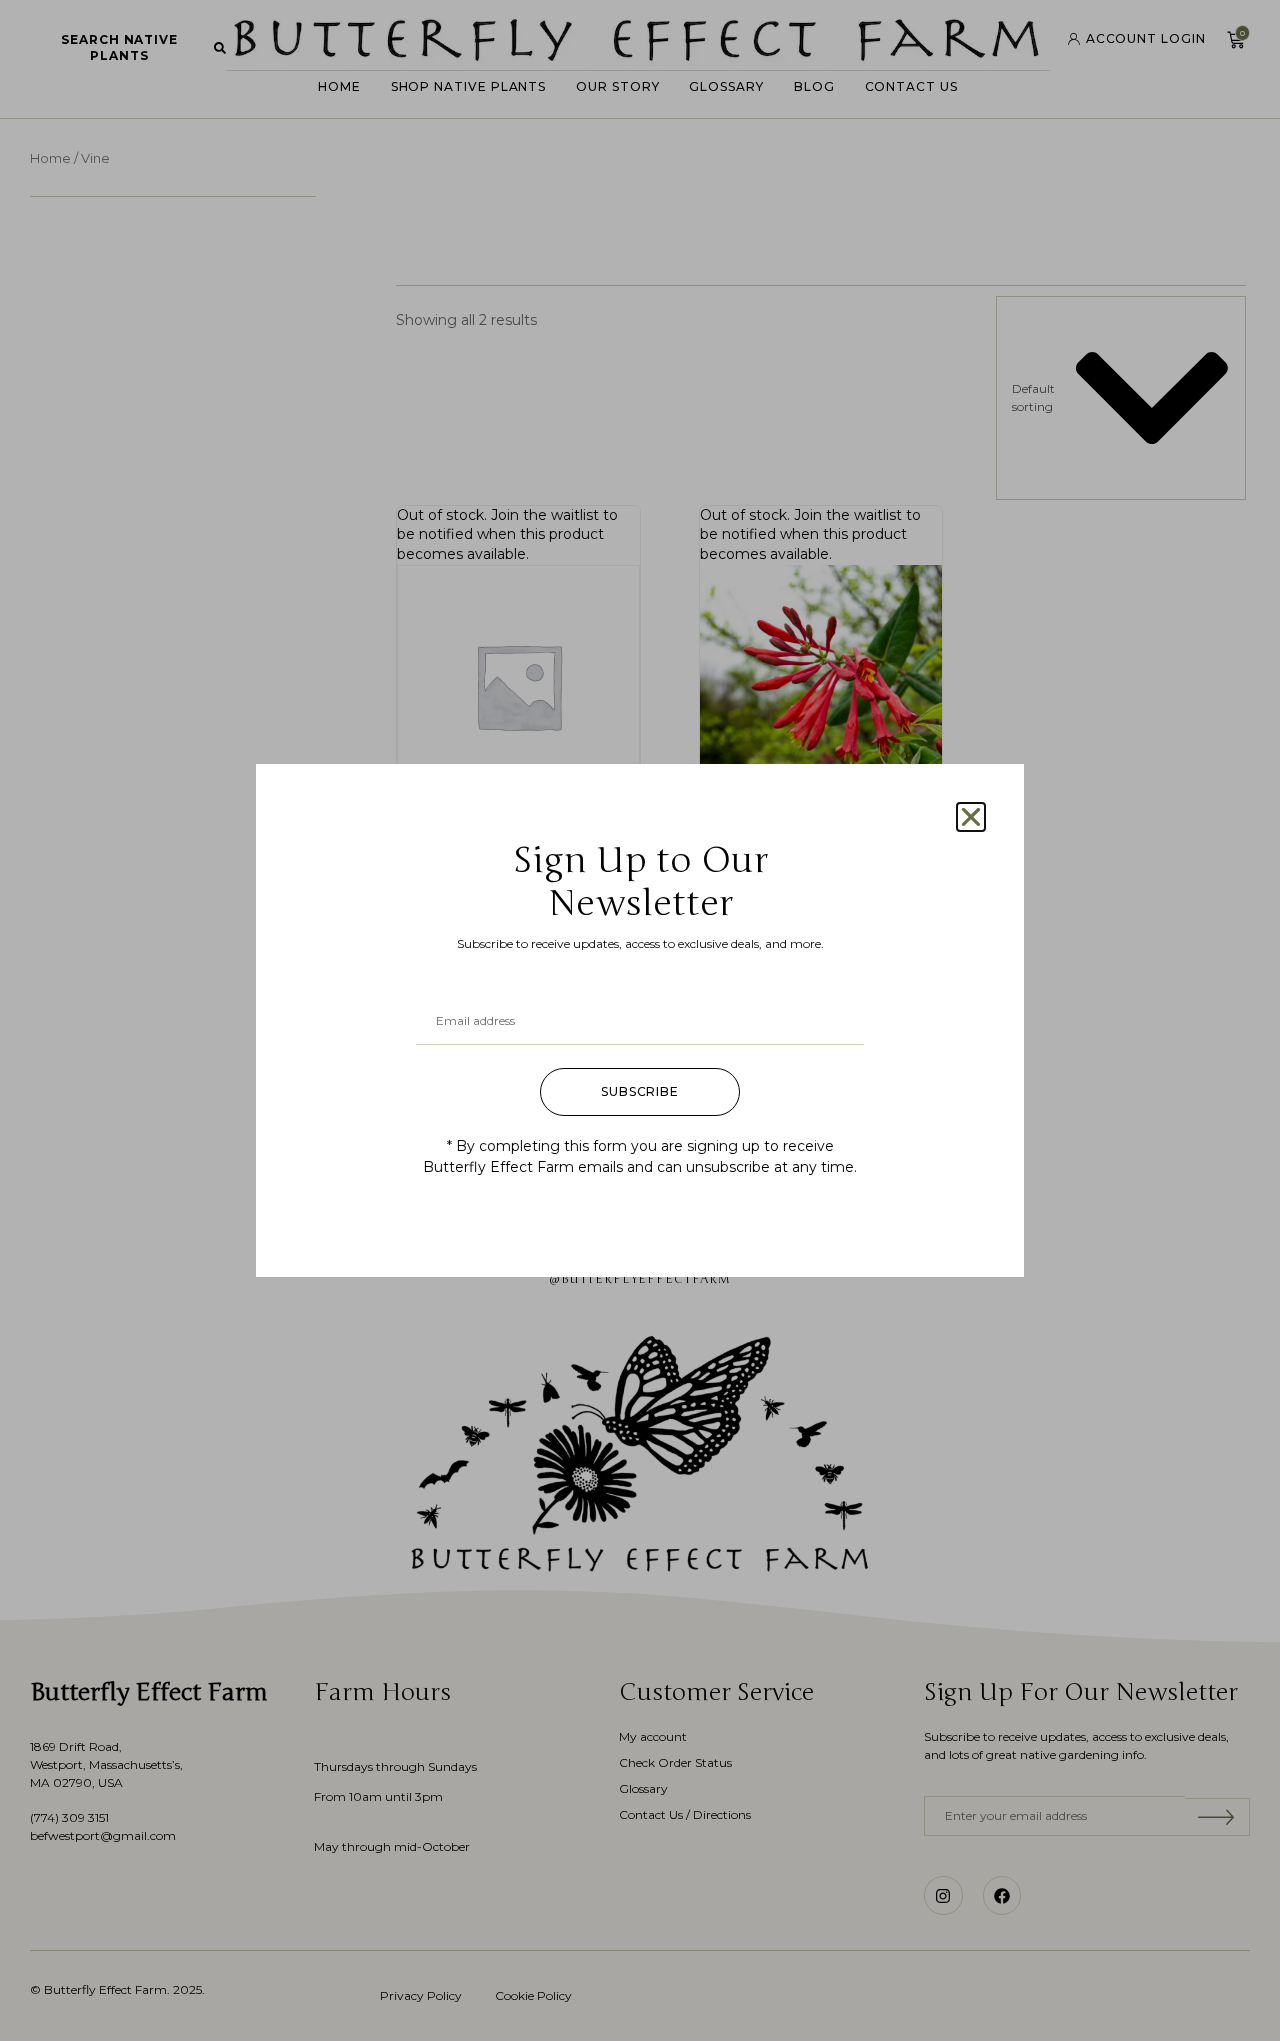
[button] (971, 817)
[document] (640, 1020)
